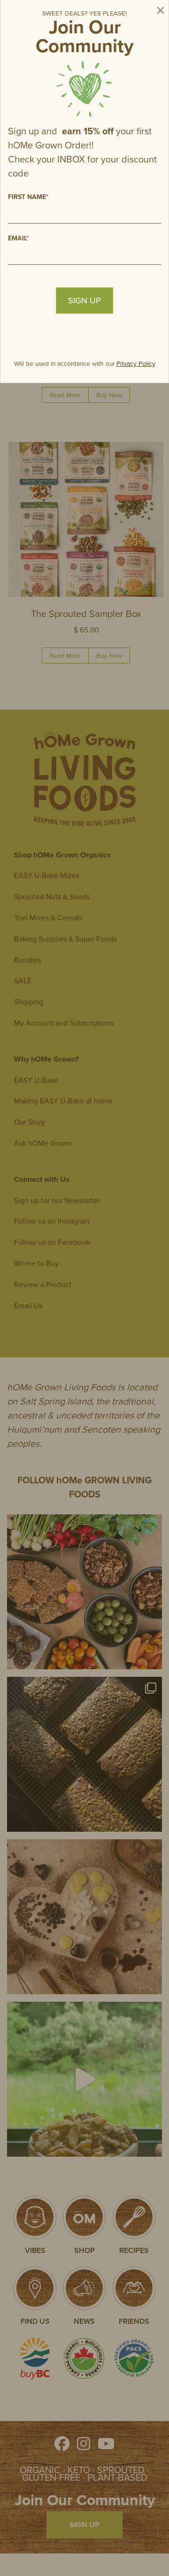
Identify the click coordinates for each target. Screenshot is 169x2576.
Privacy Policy (136, 363)
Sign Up (84, 301)
